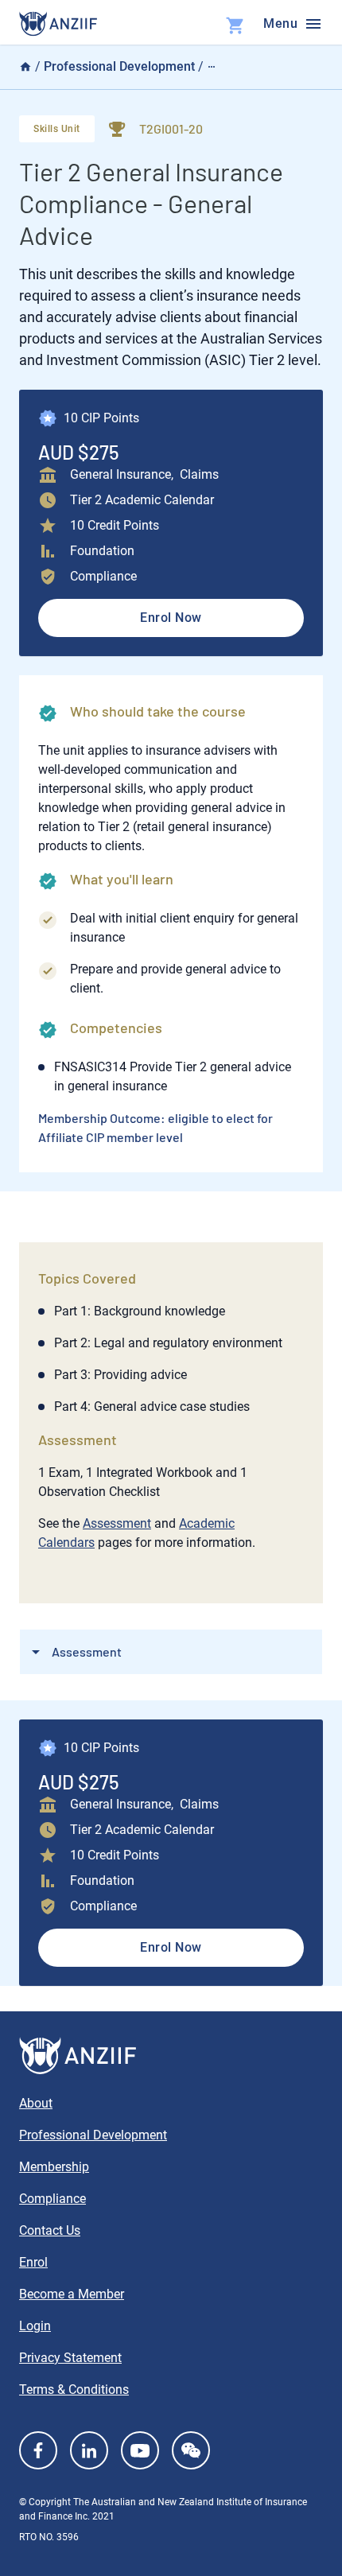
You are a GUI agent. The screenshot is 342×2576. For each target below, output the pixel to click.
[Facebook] (38, 2450)
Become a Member (72, 2294)
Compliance (52, 2199)
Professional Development (119, 66)
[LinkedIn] (89, 2450)
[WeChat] (191, 2450)
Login (35, 2326)
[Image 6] (58, 24)
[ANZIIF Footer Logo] (171, 2056)
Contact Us (50, 2230)
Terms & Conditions (74, 2390)
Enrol (33, 2262)
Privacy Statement (70, 2358)
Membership (54, 2167)
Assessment (117, 1523)
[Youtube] (140, 2450)
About (36, 2103)
